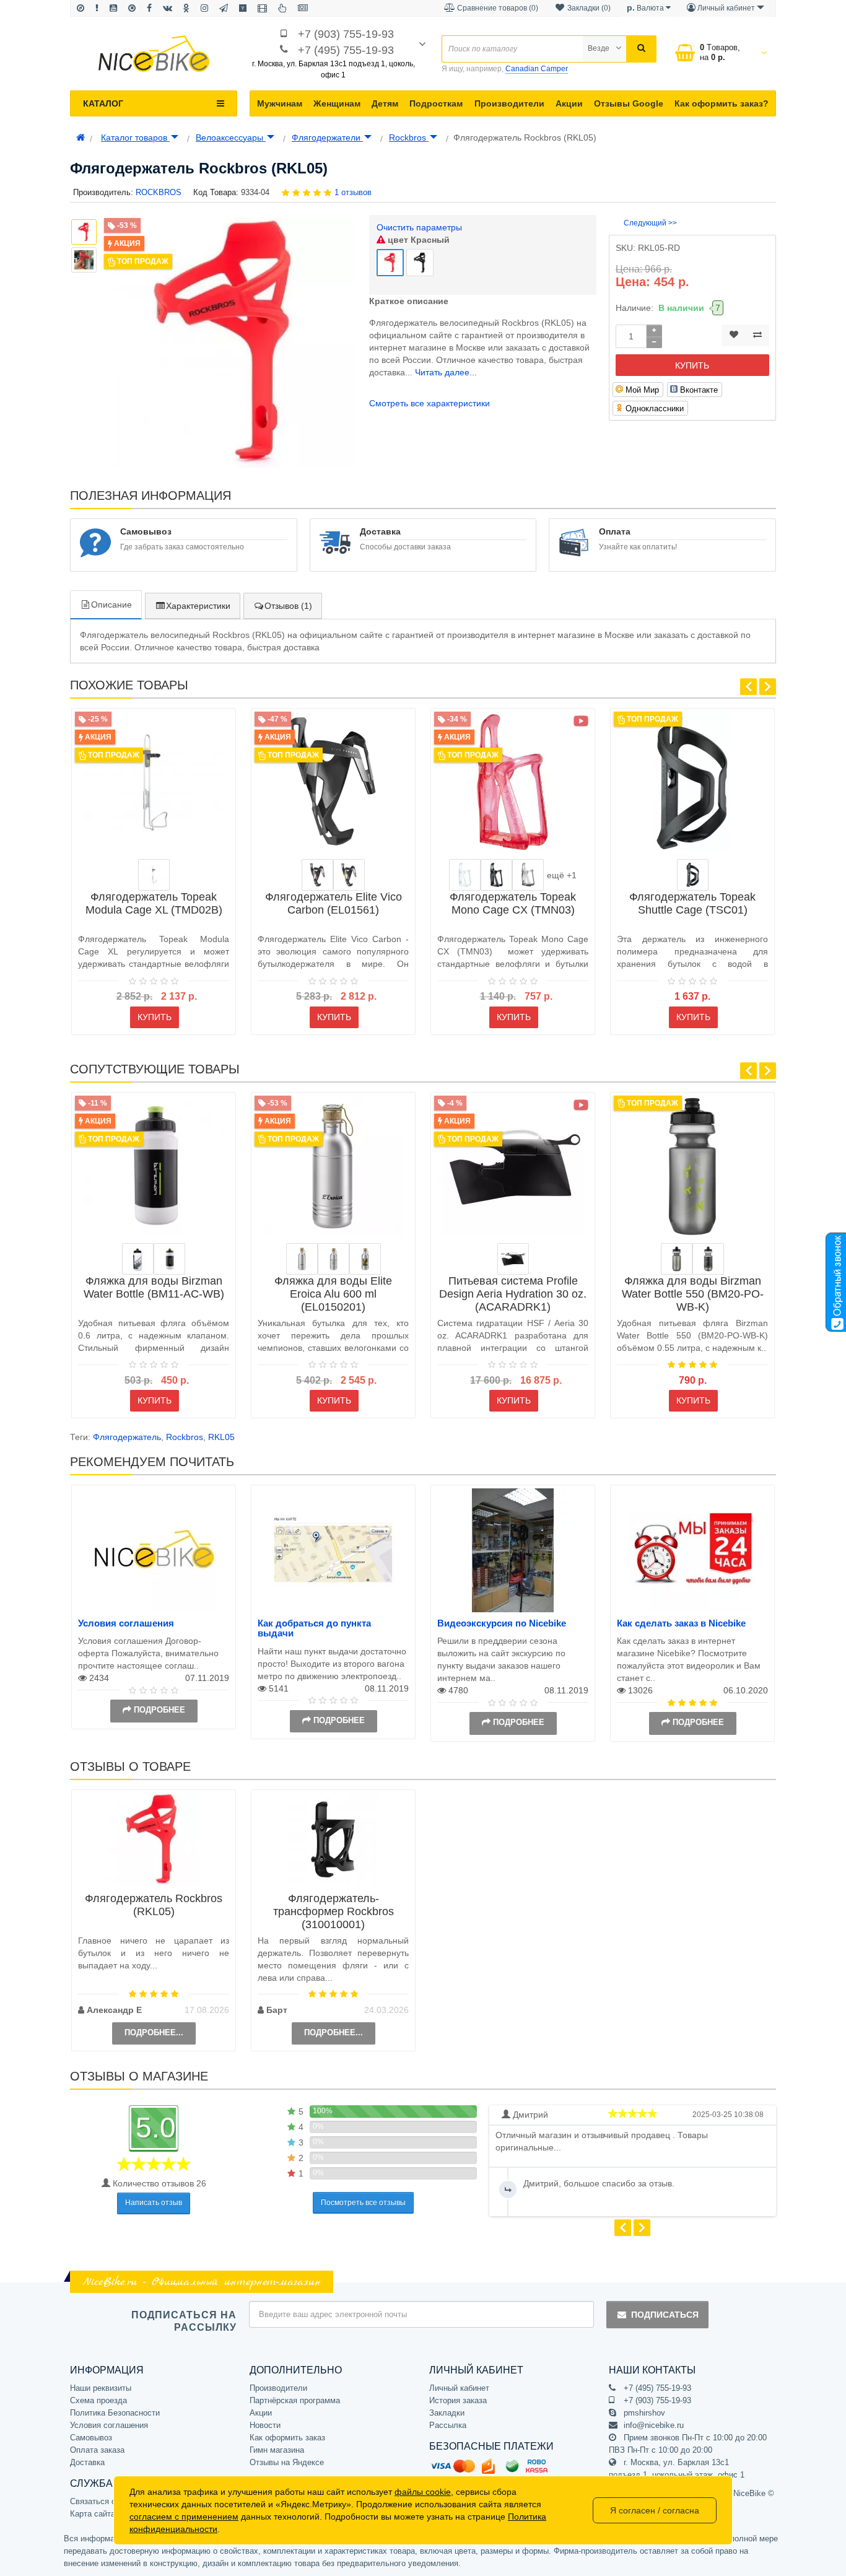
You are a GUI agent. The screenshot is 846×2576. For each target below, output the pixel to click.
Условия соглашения (126, 1623)
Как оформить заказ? (722, 103)
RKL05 (221, 1437)
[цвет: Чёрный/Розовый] (317, 875)
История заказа (458, 2400)
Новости (265, 2425)
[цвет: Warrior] (334, 1259)
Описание (111, 605)
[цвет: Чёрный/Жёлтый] (349, 875)
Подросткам (436, 103)
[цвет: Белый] (169, 1259)
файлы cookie (423, 2492)
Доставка (87, 2462)
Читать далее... (446, 372)
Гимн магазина (277, 2450)
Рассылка (448, 2425)
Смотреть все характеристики (430, 403)
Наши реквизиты (101, 2388)
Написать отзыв (154, 2203)
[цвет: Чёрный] (496, 875)
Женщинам (337, 103)
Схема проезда (98, 2400)
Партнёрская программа (295, 2400)
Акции (569, 103)
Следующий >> (650, 223)
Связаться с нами (103, 2501)
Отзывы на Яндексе (287, 2462)
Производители (509, 103)
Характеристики (198, 606)
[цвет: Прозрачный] (465, 875)
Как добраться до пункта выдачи (314, 1628)
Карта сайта (93, 2514)
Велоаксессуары (231, 138)
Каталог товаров (135, 138)
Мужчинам (280, 103)
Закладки (447, 2413)
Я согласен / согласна (655, 2510)
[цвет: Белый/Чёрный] (138, 1259)
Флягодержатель (127, 1437)
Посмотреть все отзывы (363, 2203)
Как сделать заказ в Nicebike (681, 1623)
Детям (385, 103)
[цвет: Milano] (365, 1259)
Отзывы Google (629, 103)
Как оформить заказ (287, 2438)
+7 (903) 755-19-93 (346, 34)
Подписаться (665, 2315)
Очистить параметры (419, 227)
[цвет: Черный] (708, 1259)
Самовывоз (91, 2438)
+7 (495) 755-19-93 (346, 50)
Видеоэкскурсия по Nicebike (502, 1623)
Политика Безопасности (115, 2413)
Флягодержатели (327, 138)
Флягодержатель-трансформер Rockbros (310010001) (334, 1911)
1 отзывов (353, 192)
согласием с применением (184, 2517)
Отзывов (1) (288, 606)
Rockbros (409, 138)
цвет (417, 240)
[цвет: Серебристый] (154, 875)
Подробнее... (154, 2032)
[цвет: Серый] (528, 875)
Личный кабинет (459, 2388)
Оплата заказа (97, 2450)
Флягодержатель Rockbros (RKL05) (154, 1905)
